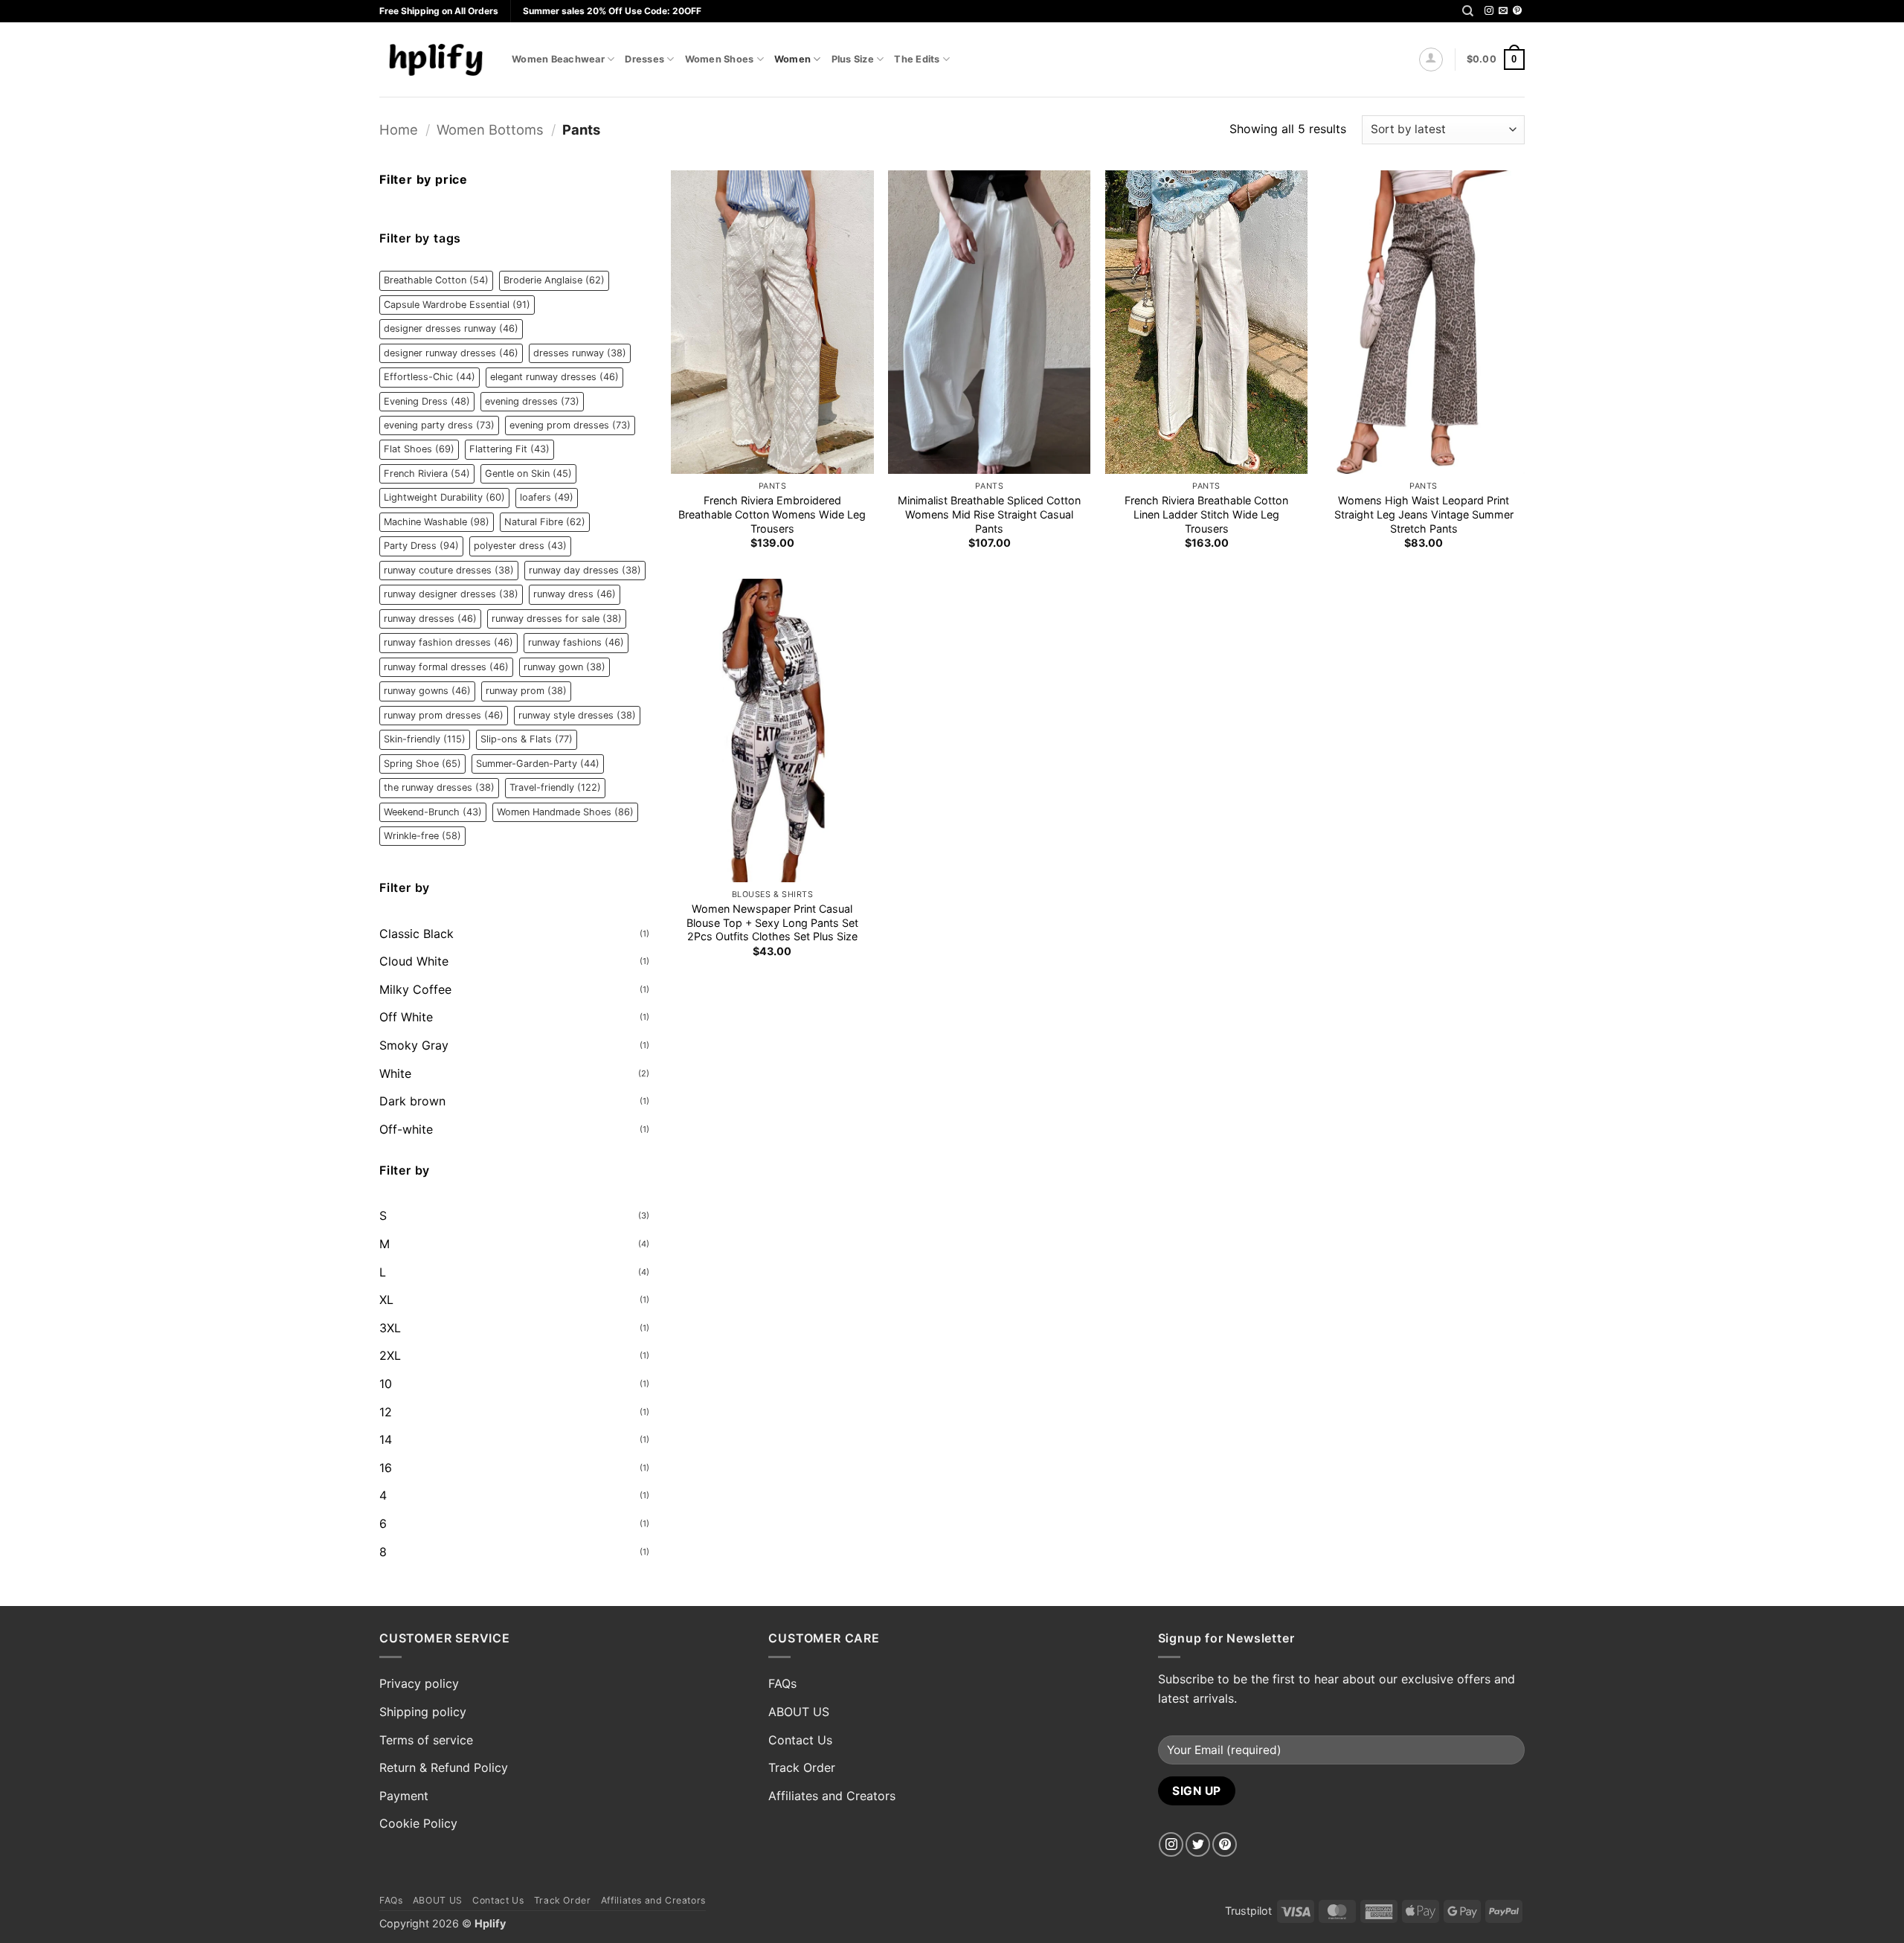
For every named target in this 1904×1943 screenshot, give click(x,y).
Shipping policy (423, 1712)
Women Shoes (720, 59)
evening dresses (532, 401)
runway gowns (427, 691)
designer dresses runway (451, 328)
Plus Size (853, 59)
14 (386, 1439)
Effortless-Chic (430, 377)
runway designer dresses (451, 594)
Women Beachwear (558, 59)
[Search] (1468, 11)
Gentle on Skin (528, 473)
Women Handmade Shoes (565, 812)
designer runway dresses (451, 353)
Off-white (406, 1129)
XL (386, 1300)
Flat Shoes (419, 449)
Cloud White (414, 961)
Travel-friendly (555, 787)
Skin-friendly (425, 739)
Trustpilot (1248, 1911)
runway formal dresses (446, 667)
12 (386, 1412)
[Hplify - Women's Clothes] (434, 59)
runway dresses (430, 619)
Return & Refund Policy (444, 1767)
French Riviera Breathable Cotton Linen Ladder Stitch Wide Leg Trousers (1206, 514)
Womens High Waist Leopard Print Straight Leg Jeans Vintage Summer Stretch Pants (1424, 514)
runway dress (575, 594)
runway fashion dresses (448, 642)
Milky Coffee (415, 989)
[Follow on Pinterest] (1517, 11)
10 (386, 1384)
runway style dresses (577, 715)
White (395, 1073)
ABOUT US (799, 1712)
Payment (404, 1796)
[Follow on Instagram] (1489, 11)
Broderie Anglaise (554, 280)
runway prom (526, 691)
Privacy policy (419, 1683)
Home (399, 129)
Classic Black (416, 934)
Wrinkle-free (422, 836)
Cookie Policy (418, 1823)
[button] (1431, 60)
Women (792, 59)
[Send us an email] (1503, 11)
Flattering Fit (509, 449)
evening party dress (439, 425)
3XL (390, 1328)
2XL (390, 1355)
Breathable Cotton (436, 280)
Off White (406, 1017)
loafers (547, 497)
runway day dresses (585, 570)
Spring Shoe (422, 764)
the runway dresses (439, 787)
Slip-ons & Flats (527, 739)
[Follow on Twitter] (1198, 1844)
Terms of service (426, 1740)
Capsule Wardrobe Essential (457, 305)
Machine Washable (437, 522)
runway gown (565, 667)
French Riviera (427, 473)
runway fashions (576, 642)
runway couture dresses (449, 570)
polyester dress (520, 546)
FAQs (782, 1683)
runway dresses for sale (557, 619)
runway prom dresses (444, 715)
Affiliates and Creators (832, 1796)
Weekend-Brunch (433, 812)
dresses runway (580, 353)
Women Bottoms (490, 129)
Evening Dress (427, 401)
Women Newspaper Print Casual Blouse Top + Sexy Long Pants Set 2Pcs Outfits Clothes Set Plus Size (772, 922)
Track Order (802, 1767)
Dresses (644, 59)
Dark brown (412, 1101)
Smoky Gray (414, 1045)
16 (386, 1468)
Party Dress (421, 546)
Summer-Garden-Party (538, 764)
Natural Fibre (545, 522)
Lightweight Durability (444, 497)
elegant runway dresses (554, 377)
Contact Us (800, 1740)
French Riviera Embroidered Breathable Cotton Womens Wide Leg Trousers (772, 514)
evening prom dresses (570, 425)
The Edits (917, 59)
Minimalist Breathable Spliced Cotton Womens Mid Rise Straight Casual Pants (989, 514)
